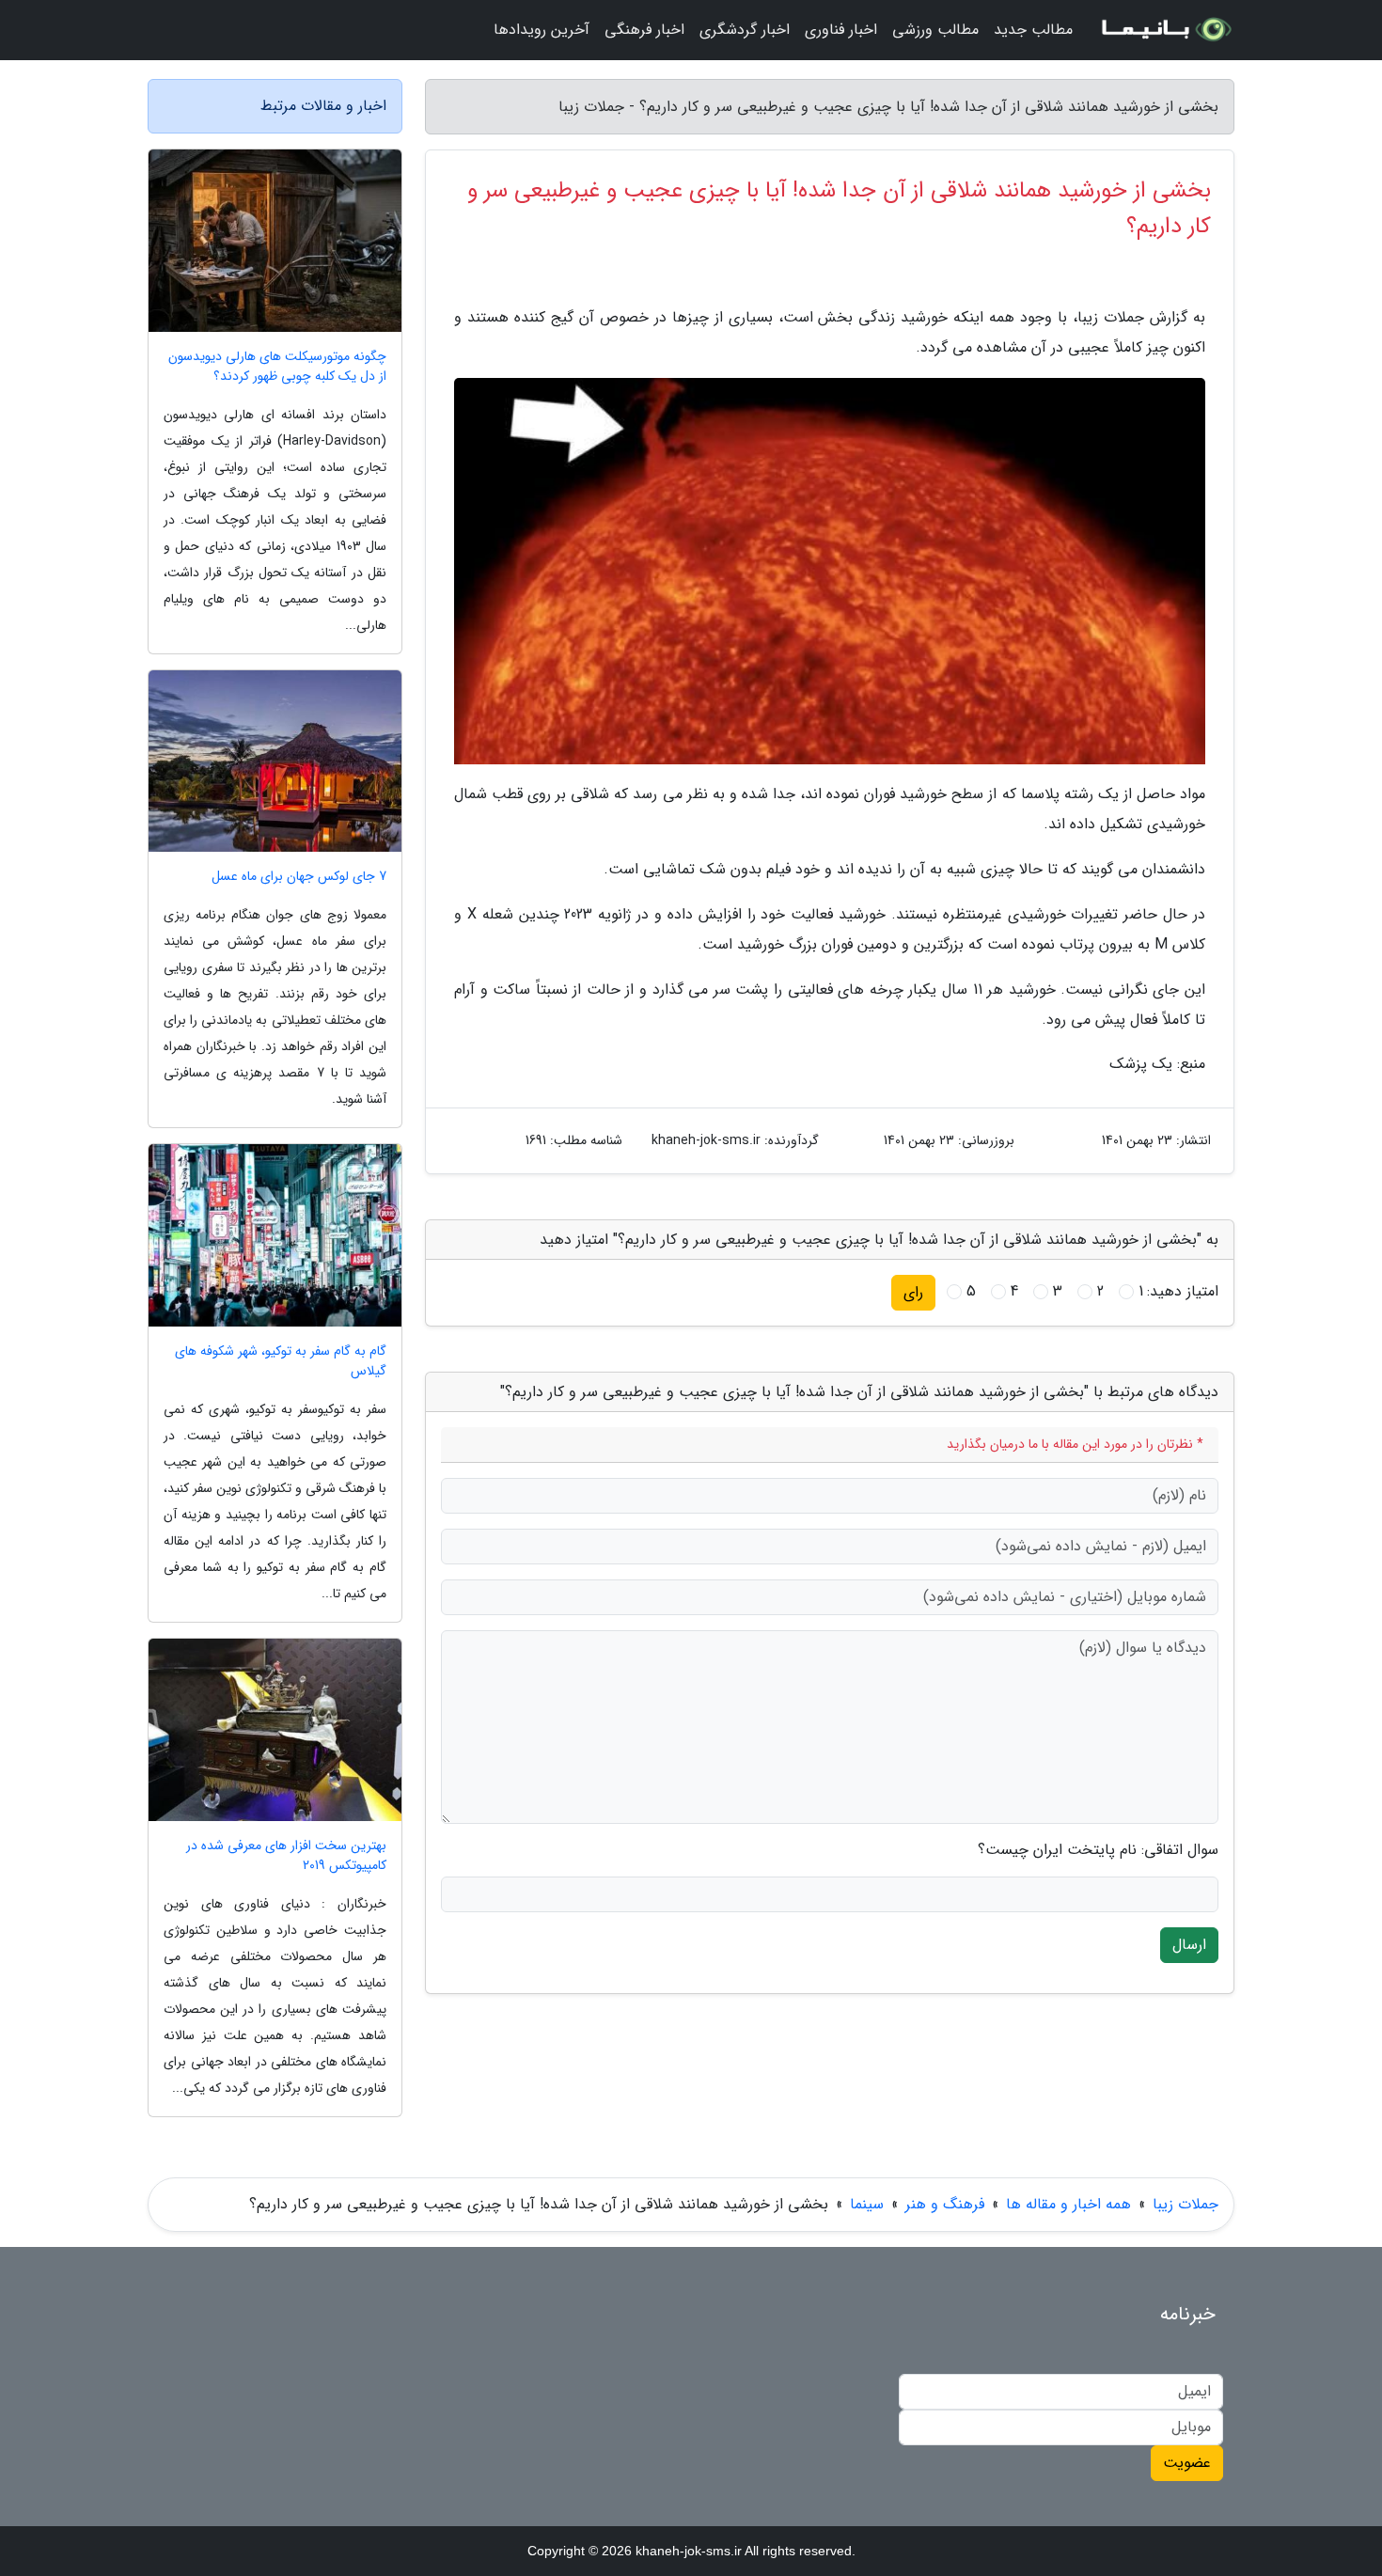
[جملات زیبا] (1165, 30)
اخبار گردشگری (745, 30)
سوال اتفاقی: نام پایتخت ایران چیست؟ (1098, 1850)
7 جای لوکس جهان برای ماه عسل (299, 877)
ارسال (1189, 1945)
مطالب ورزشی (935, 30)
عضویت (1187, 2463)
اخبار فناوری (841, 30)
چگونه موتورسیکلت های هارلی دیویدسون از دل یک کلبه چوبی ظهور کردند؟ (277, 367)
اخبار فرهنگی (644, 30)
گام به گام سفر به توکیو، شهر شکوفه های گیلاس (281, 1361)
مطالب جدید (1033, 30)
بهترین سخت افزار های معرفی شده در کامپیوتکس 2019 (286, 1856)
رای (913, 1292)
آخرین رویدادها (542, 30)
